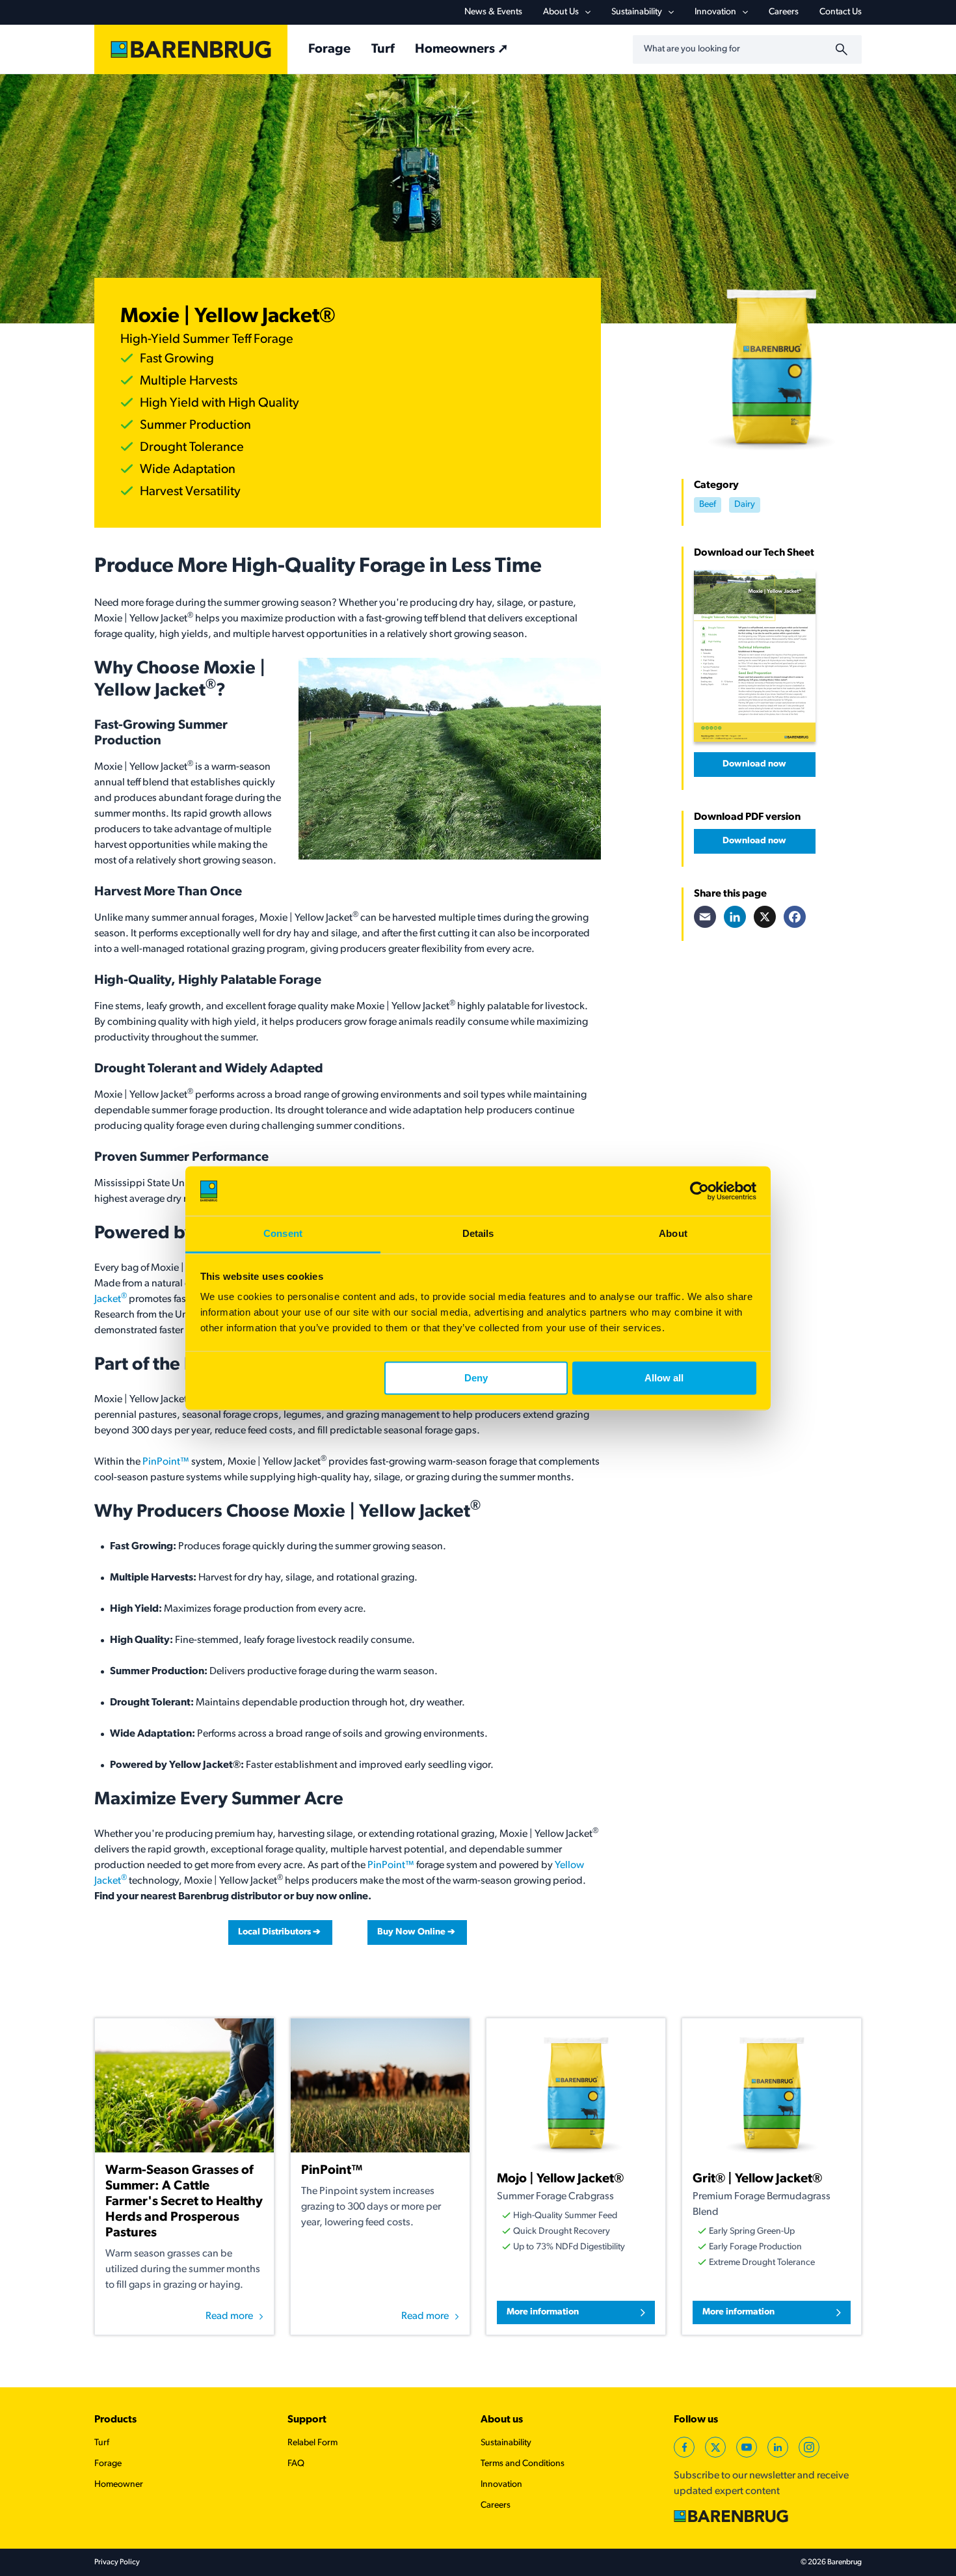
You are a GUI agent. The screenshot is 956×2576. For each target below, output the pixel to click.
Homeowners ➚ (462, 49)
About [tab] (673, 1234)
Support (307, 2420)
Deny (476, 1378)
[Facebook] (795, 917)
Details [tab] (478, 1234)
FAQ (296, 2464)
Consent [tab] (283, 1234)
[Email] (705, 917)
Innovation (715, 12)
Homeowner (119, 2485)
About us (502, 2420)
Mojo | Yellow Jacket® (560, 2179)
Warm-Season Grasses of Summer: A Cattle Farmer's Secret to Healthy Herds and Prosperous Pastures (184, 2202)
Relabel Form (312, 2443)
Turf (383, 49)
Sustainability (637, 12)
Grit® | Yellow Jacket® (757, 2179)
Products (115, 2420)
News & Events (493, 12)
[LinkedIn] (735, 917)
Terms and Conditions (523, 2464)
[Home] (191, 49)
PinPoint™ (165, 1462)
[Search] (843, 49)
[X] (765, 917)
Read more (229, 2316)
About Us (561, 12)
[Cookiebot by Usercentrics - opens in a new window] (699, 1191)
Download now (754, 764)
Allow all (664, 1378)
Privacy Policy (117, 2562)
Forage (329, 49)
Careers (784, 12)
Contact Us (841, 12)
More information (543, 2312)
